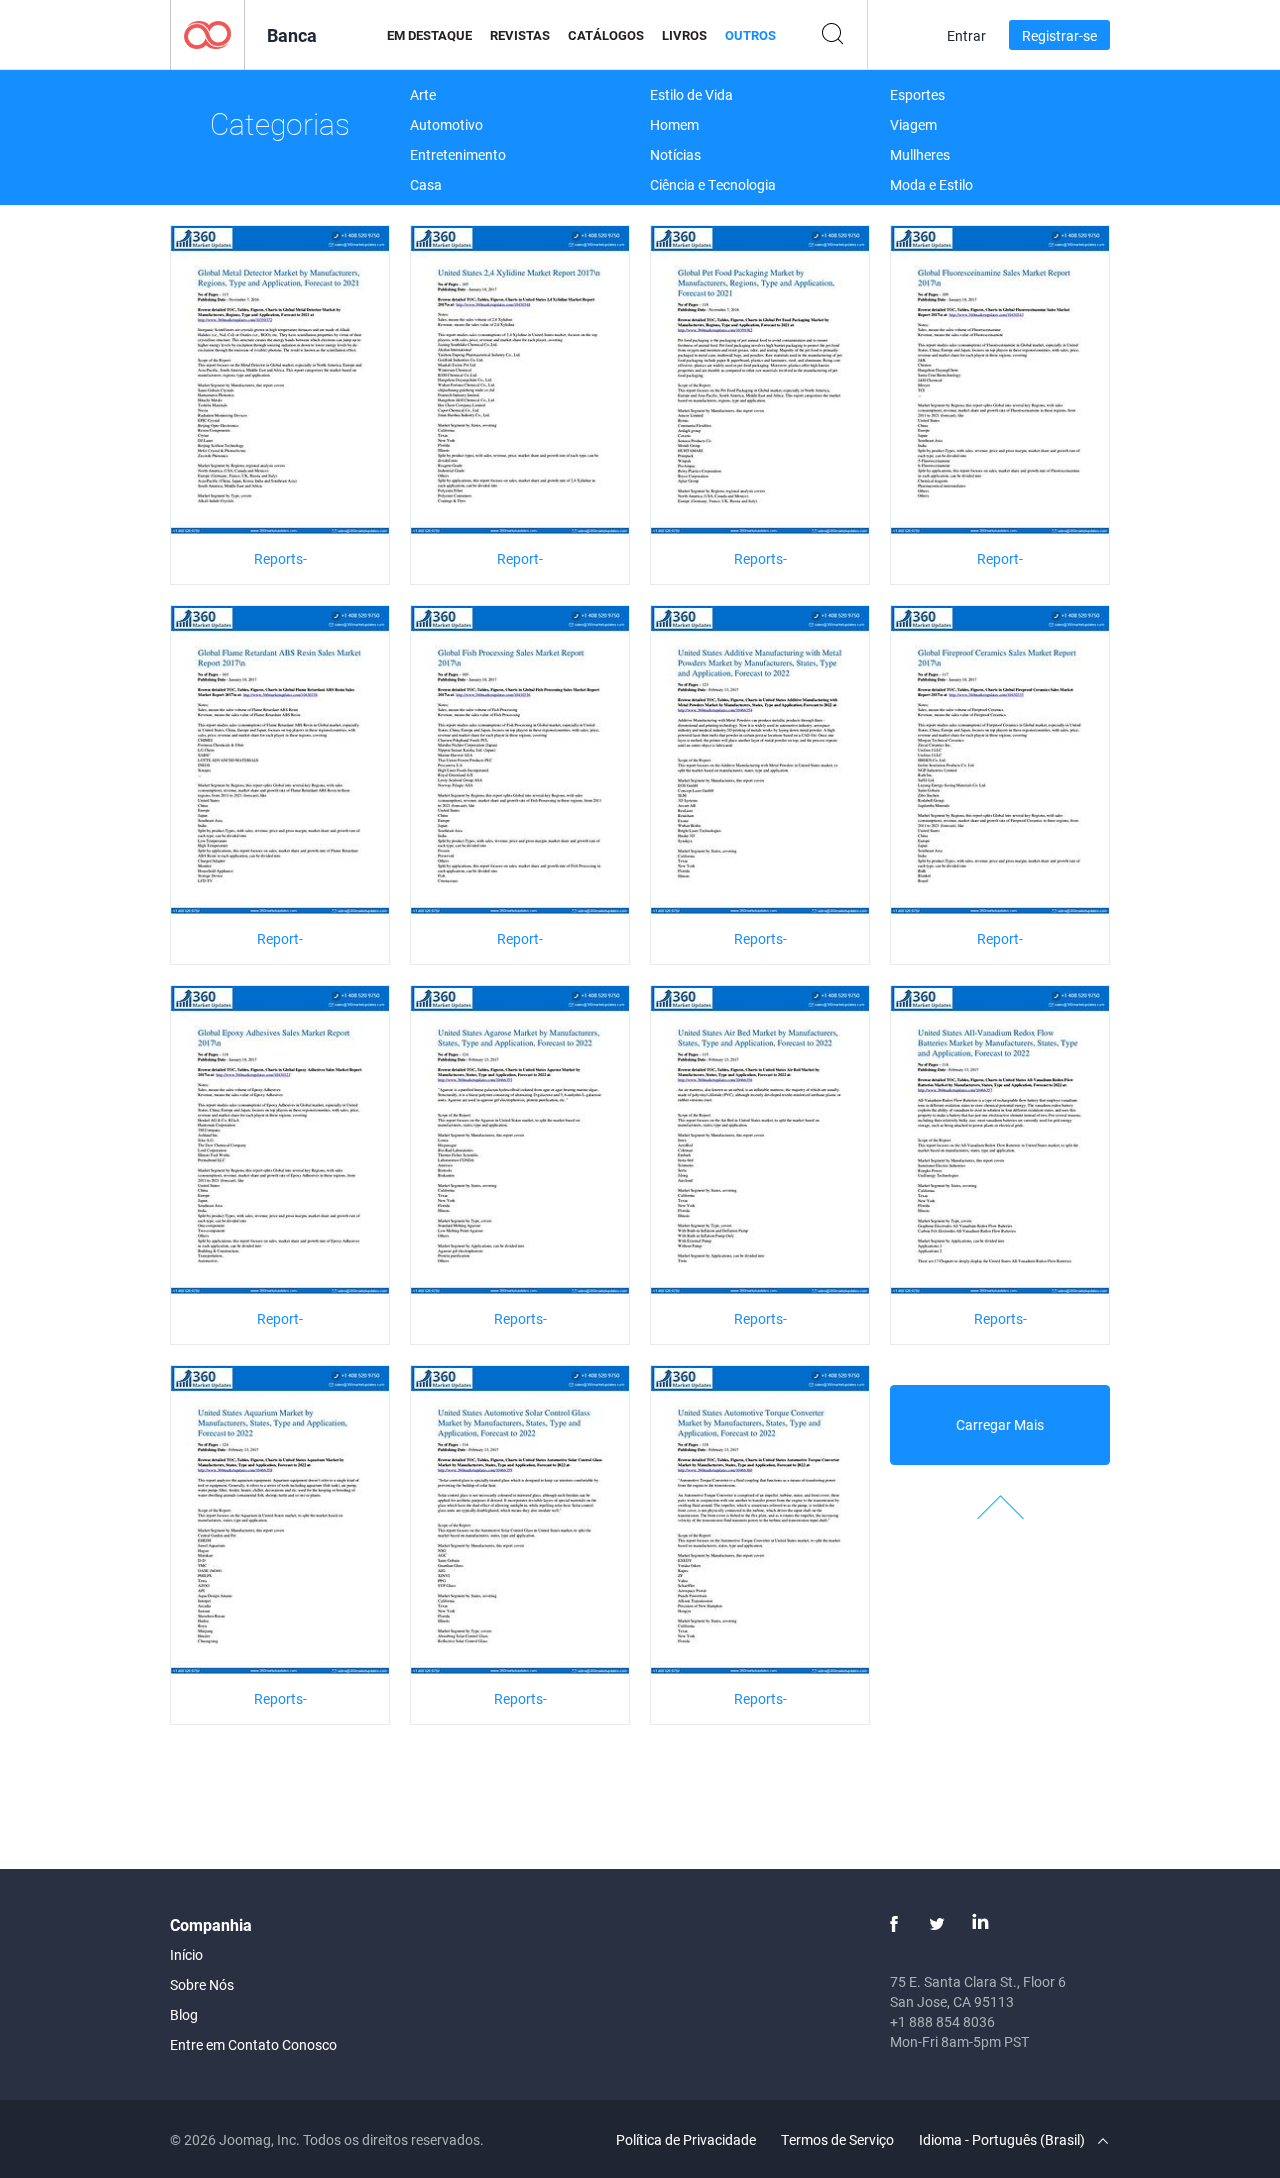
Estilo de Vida (691, 94)
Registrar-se (1059, 35)
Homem (674, 124)
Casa (426, 184)
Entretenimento (458, 154)
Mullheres (920, 154)
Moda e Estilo (931, 184)
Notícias (675, 154)
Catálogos (606, 35)
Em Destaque (429, 35)
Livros (684, 35)
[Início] (207, 33)
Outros (750, 35)
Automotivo (446, 124)
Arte (423, 94)
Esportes (917, 94)
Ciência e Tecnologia (713, 184)
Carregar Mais (1000, 1424)
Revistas (520, 35)
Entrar (966, 35)
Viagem (913, 124)
